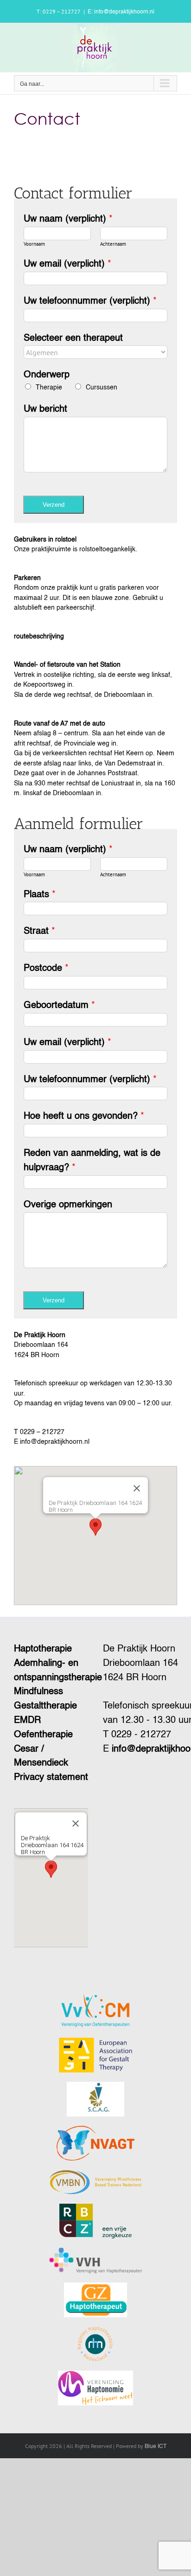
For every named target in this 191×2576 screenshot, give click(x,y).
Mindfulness (38, 1692)
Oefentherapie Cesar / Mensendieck (43, 1749)
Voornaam (34, 244)
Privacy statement (51, 1778)
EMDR (27, 1721)
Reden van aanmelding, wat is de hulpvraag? (92, 1161)
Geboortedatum (59, 1006)
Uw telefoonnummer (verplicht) (90, 301)
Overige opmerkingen (68, 1205)
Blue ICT (156, 2447)
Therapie (49, 388)
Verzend (54, 505)
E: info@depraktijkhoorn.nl (121, 12)
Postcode (46, 969)
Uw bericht (45, 409)
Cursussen (102, 388)
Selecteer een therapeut (73, 338)
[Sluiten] (137, 1488)
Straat (39, 931)
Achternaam (113, 244)
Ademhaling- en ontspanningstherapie (51, 1671)
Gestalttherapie (45, 1706)
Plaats (40, 895)
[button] (95, 1527)
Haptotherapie (43, 1649)
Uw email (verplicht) (67, 264)
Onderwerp (47, 375)
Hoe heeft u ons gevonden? (84, 1116)
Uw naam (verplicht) (68, 219)
